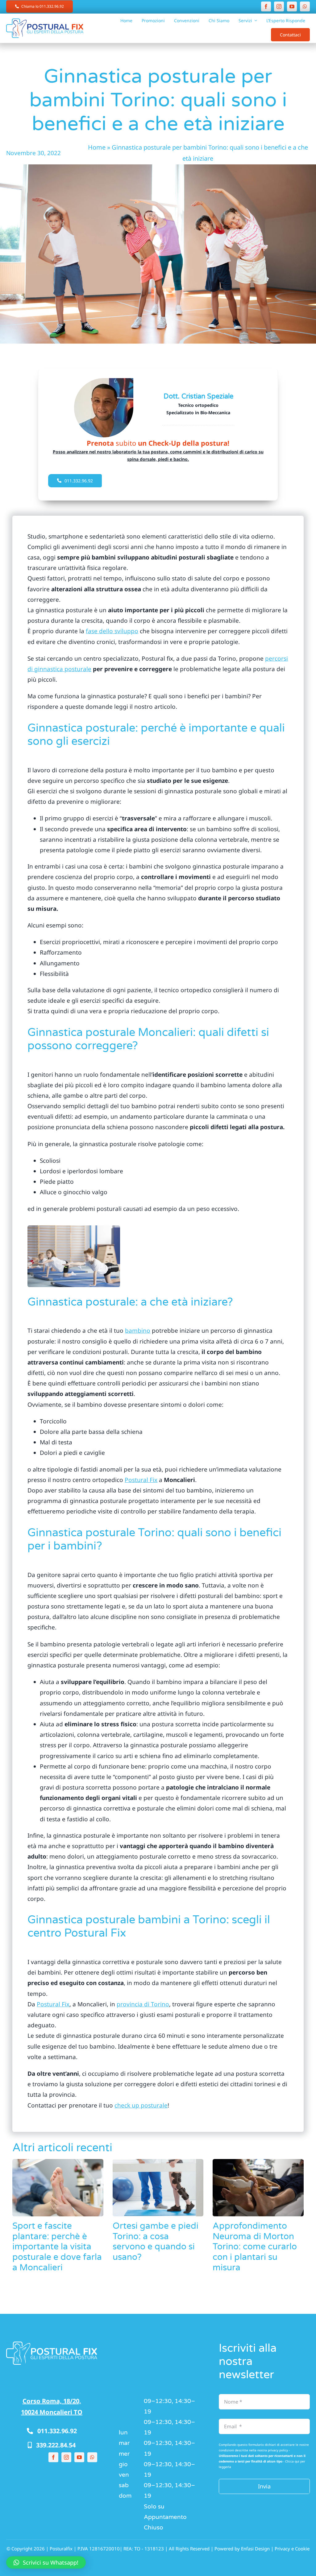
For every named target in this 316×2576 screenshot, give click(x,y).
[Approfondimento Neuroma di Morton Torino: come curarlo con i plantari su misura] (258, 2188)
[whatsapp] (305, 6)
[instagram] (279, 6)
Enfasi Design (255, 2549)
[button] (46, 2562)
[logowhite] (52, 2344)
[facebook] (266, 6)
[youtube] (292, 6)
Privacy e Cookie (292, 2549)
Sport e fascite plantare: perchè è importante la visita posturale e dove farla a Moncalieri (57, 2247)
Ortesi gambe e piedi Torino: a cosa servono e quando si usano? (156, 2242)
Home (97, 147)
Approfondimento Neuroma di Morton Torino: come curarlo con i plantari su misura (255, 2247)
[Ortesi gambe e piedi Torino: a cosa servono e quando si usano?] (158, 2188)
